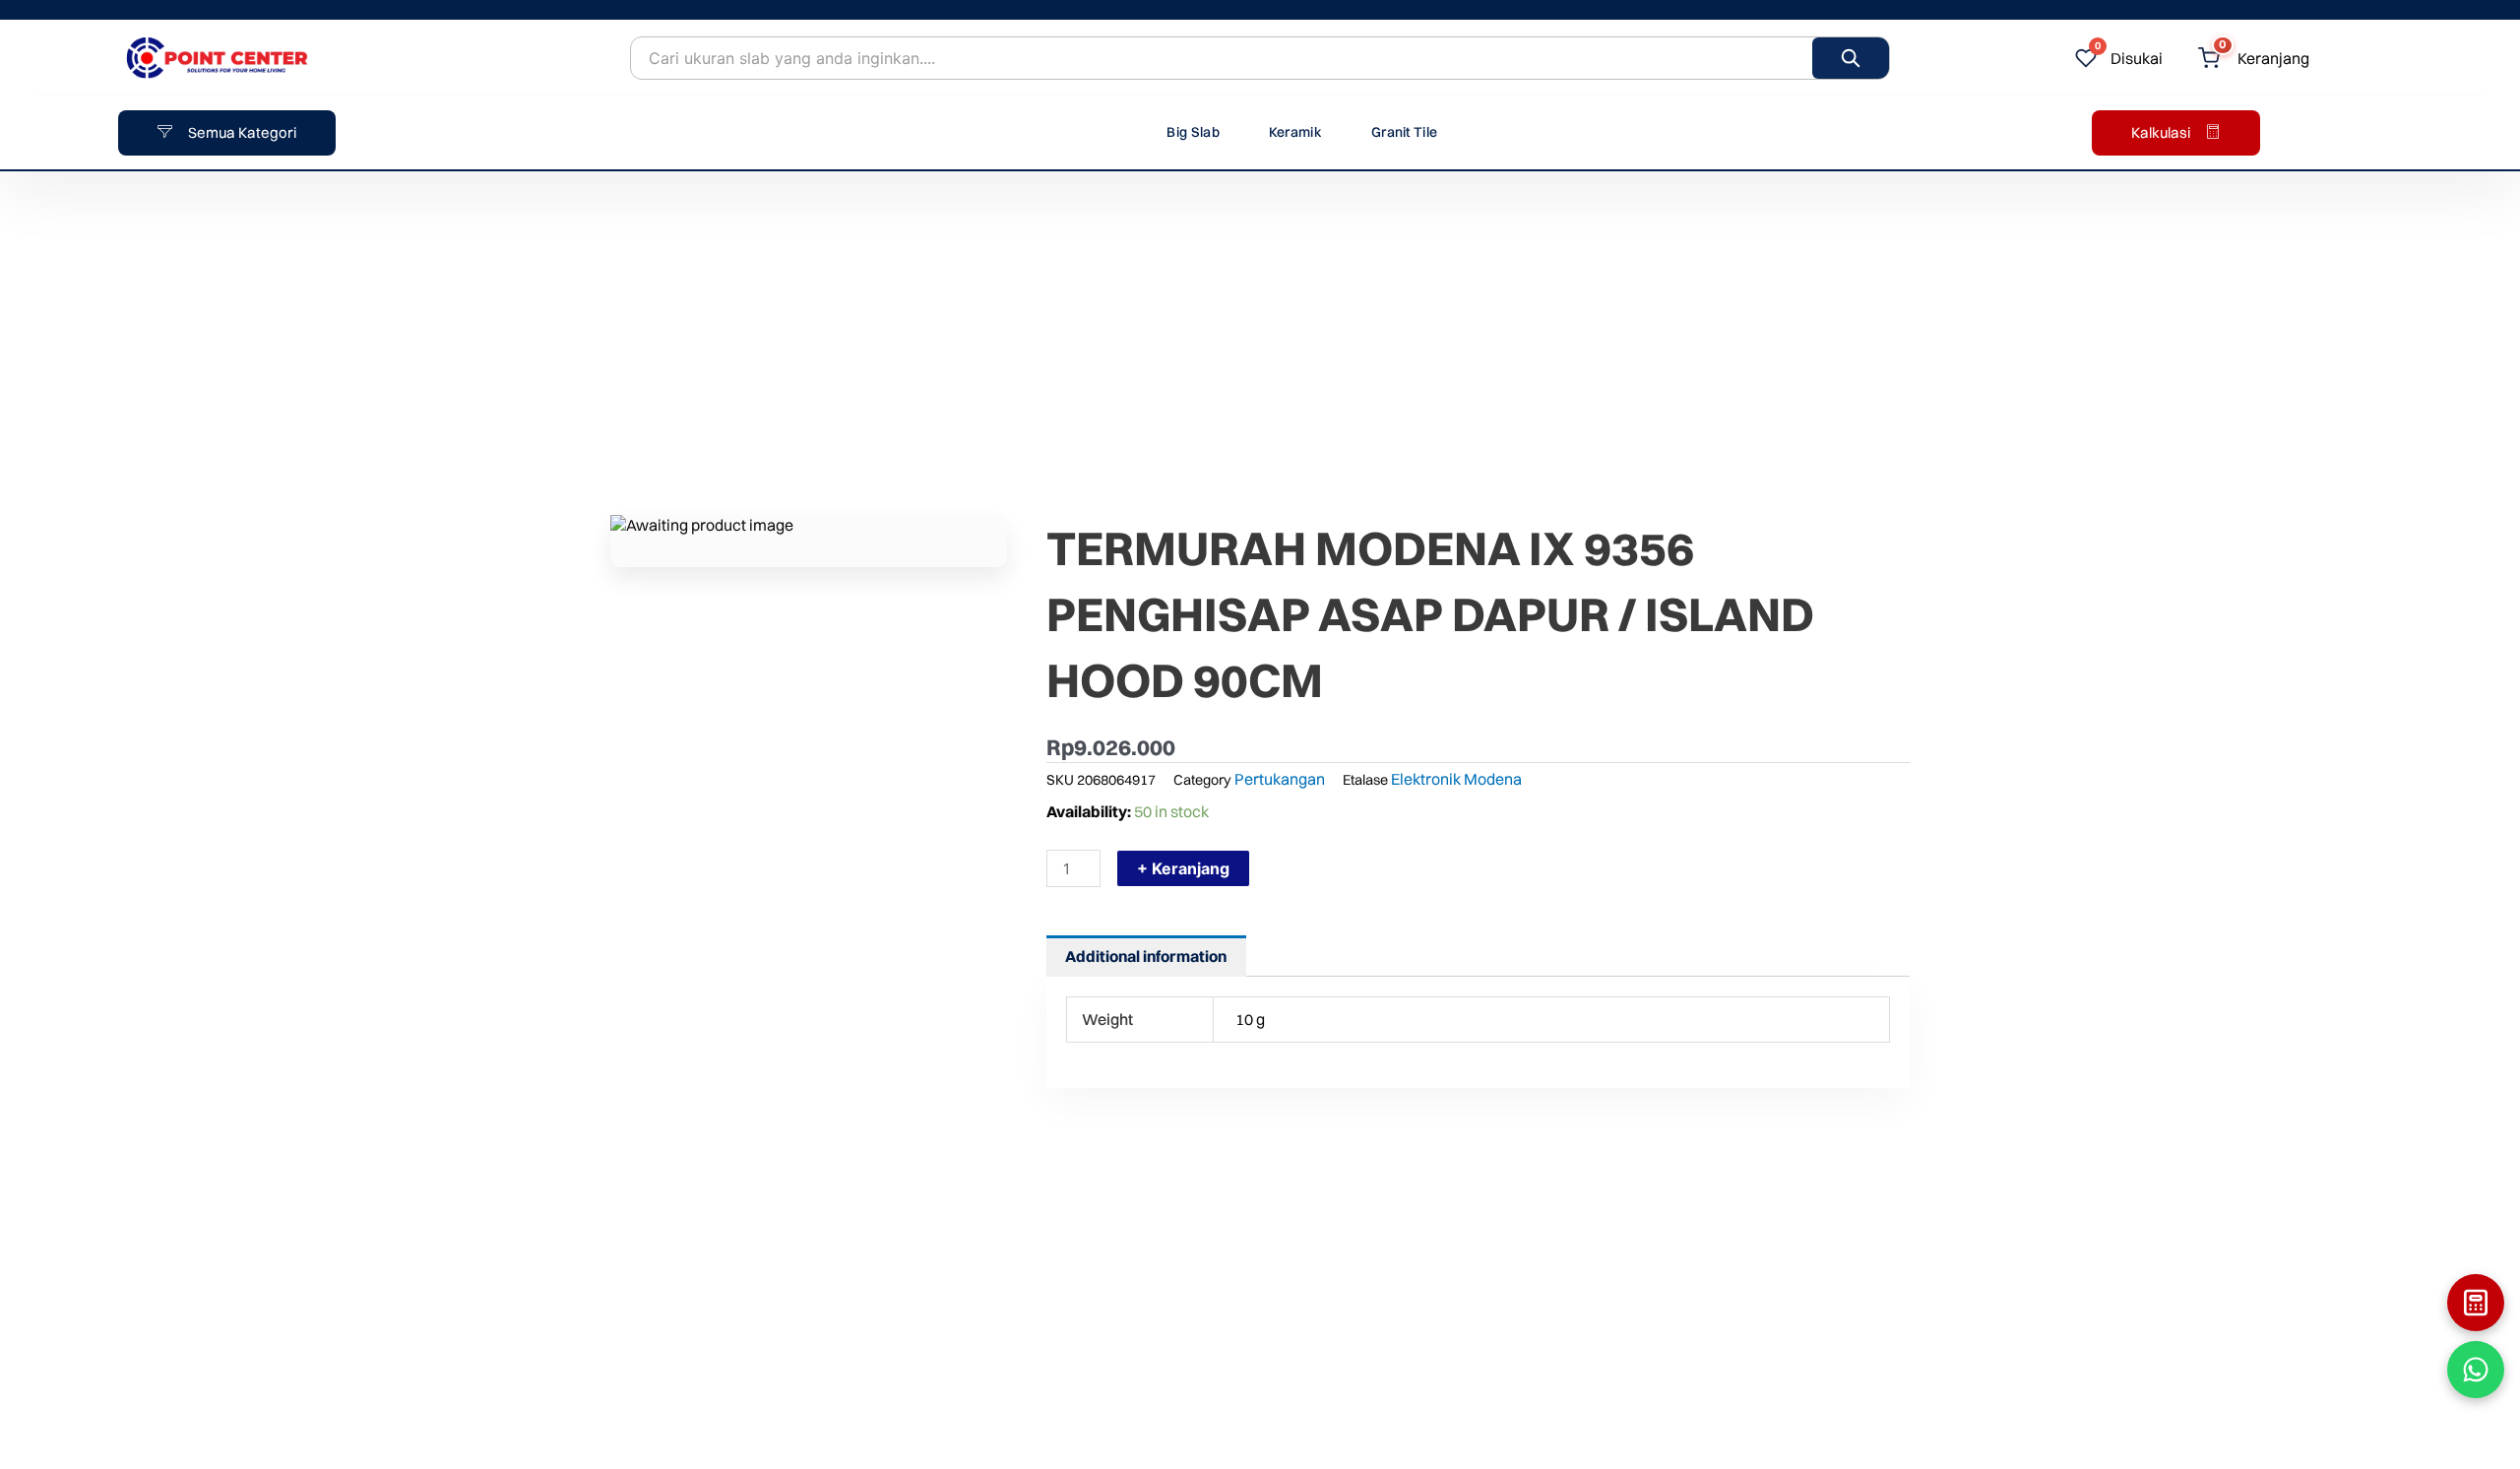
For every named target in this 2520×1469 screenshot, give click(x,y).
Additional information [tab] (1146, 956)
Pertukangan (1280, 779)
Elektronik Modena (1456, 779)
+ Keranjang (1183, 868)
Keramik (1295, 132)
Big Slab (1193, 132)
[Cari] (1851, 58)
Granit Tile (1404, 132)
